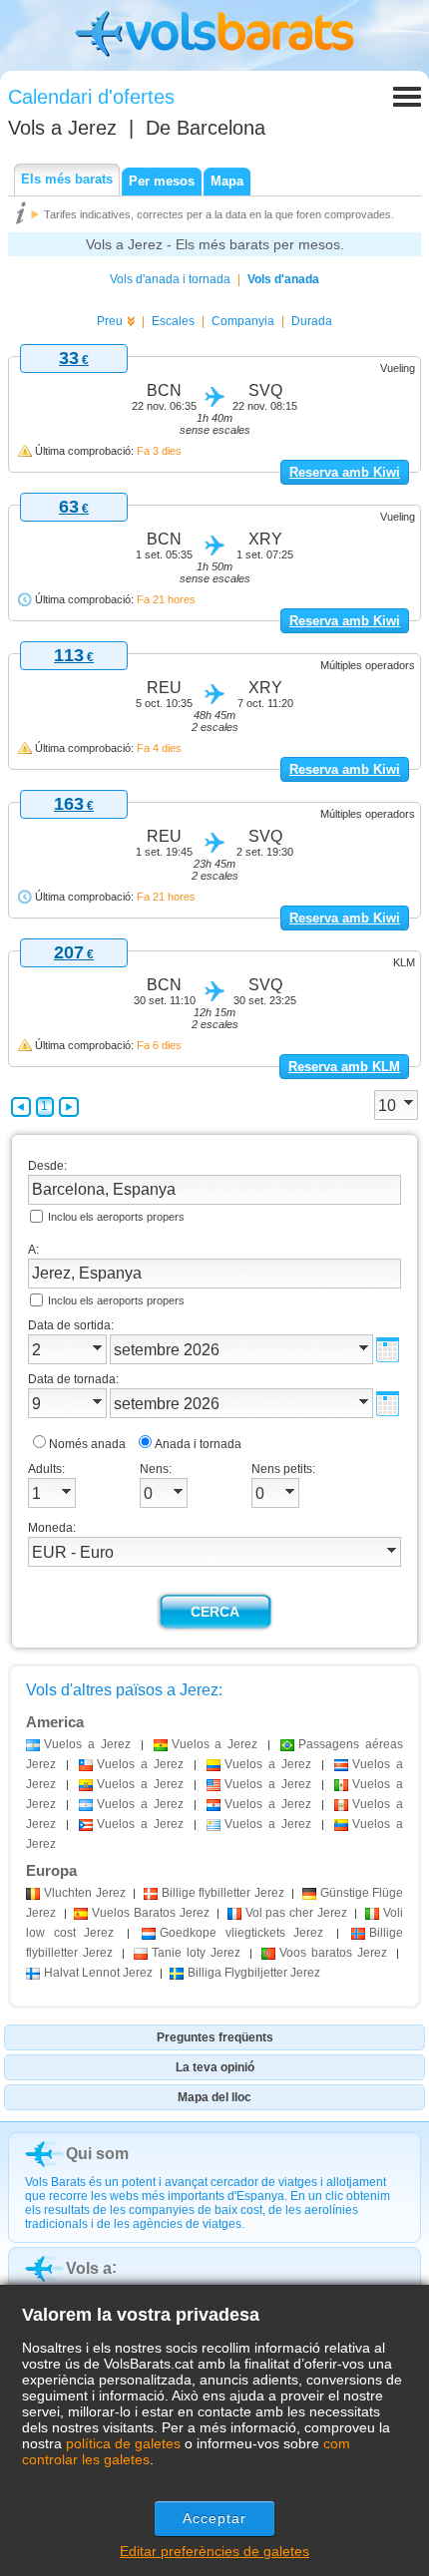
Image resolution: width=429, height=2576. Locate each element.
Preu (110, 321)
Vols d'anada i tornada (170, 279)
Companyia (243, 321)
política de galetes (123, 2443)
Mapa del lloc (214, 2097)
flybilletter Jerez (223, 1893)
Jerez (85, 1893)
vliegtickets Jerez (241, 1933)
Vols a (62, 128)
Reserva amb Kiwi (345, 472)
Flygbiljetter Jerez (254, 1973)
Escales (173, 321)
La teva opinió (215, 2067)
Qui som (97, 2154)
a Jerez (87, 1744)
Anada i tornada (198, 1444)
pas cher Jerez (296, 1913)
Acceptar (215, 2518)
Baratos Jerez (150, 1913)
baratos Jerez (333, 1953)
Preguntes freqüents (215, 2037)
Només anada (87, 1444)
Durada (312, 321)
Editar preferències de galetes (214, 2551)
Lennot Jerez (98, 1973)
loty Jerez (196, 1953)
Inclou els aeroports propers (116, 1217)
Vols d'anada (283, 279)
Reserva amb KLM (344, 1067)
